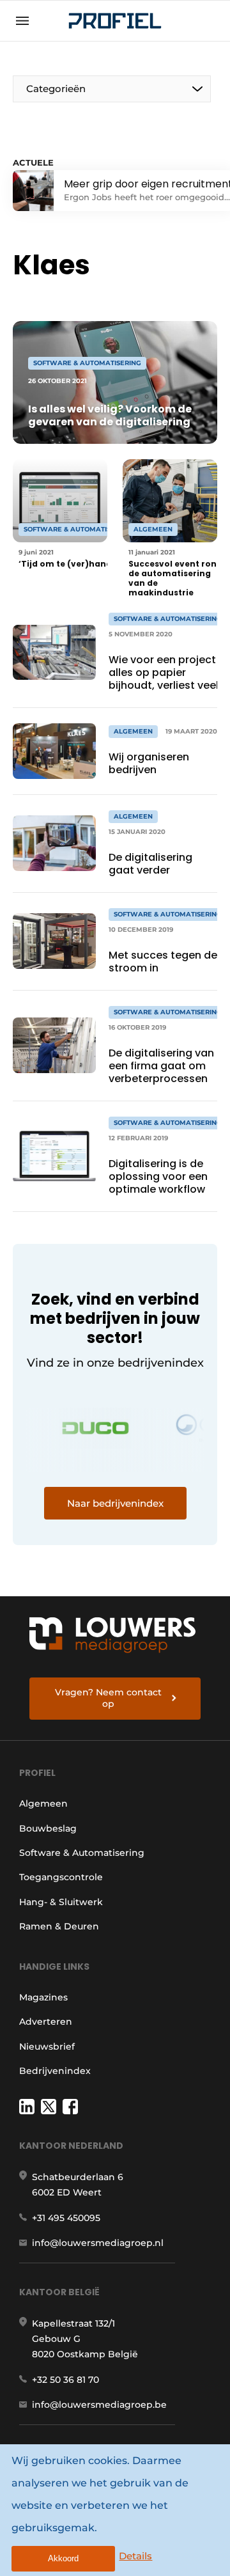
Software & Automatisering (82, 1853)
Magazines (43, 1997)
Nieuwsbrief (47, 2046)
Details (135, 2556)
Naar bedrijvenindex (115, 1503)
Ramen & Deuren (59, 1926)
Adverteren (46, 2022)
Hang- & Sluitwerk (61, 1902)
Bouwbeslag (48, 1828)
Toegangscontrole (61, 1877)
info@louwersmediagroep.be (99, 2405)
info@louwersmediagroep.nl (98, 2243)
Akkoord (63, 2558)
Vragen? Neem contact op (108, 1698)
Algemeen (43, 1803)
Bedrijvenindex (55, 2071)
